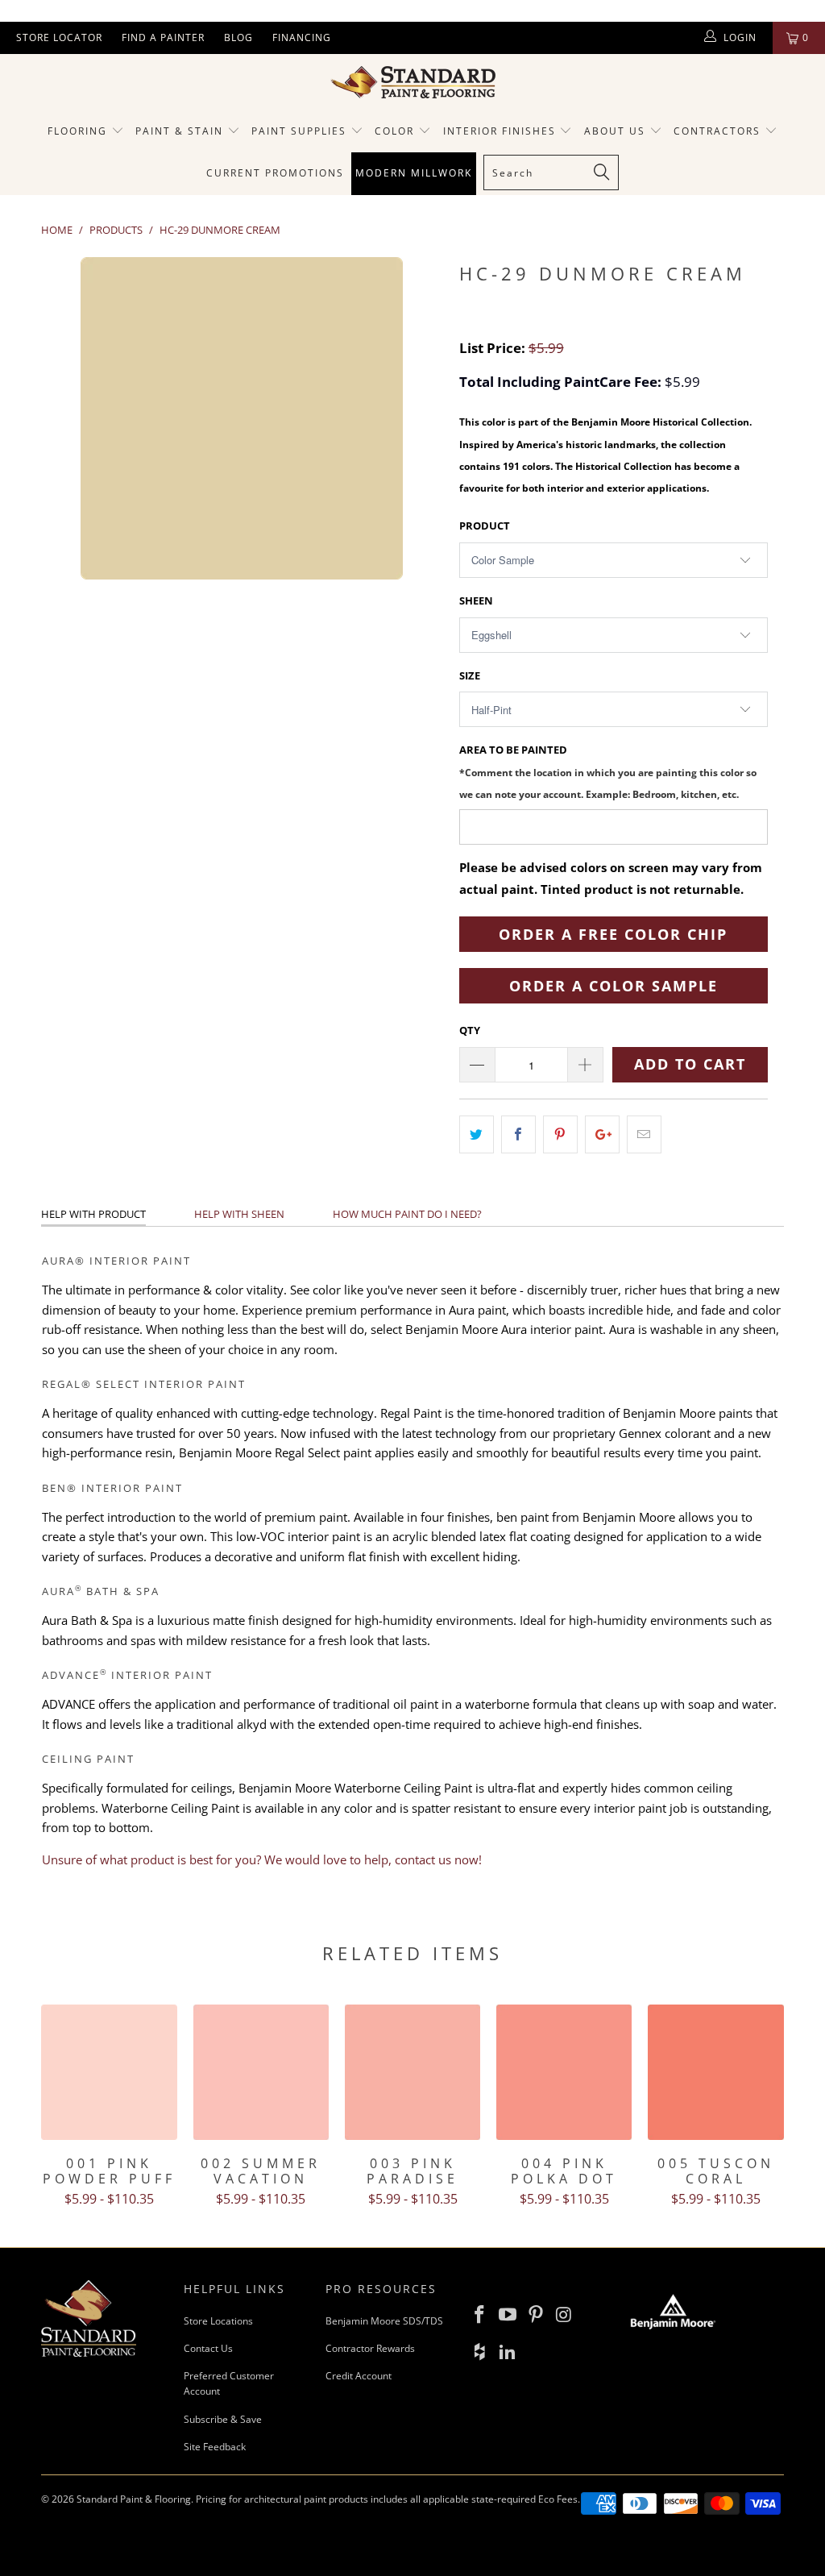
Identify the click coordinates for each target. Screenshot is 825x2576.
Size (470, 675)
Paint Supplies (299, 131)
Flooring (77, 131)
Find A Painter (163, 37)
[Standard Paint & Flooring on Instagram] (564, 2315)
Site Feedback (215, 2447)
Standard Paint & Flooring (134, 2499)
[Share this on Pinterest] (560, 1134)
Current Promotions (275, 173)
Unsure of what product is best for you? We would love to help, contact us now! (262, 1859)
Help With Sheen (239, 1214)
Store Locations (218, 2321)
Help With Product (93, 1214)
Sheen (476, 600)
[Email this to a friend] (644, 1134)
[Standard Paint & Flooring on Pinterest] (536, 2315)
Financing (302, 37)
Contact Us (208, 2348)
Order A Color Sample (614, 986)
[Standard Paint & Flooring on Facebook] (480, 2315)
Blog (238, 37)
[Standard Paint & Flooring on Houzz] (480, 2352)
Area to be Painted (608, 771)
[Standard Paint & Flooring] (412, 82)
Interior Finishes (500, 131)
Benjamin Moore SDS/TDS (384, 2321)
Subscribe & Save (223, 2419)
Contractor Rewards (370, 2348)
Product (485, 526)
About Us (617, 131)
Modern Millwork (414, 173)
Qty (470, 1030)
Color (394, 131)
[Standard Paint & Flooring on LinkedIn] (508, 2352)
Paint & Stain (179, 131)
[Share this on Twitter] (477, 1134)
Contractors (719, 131)
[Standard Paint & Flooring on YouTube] (508, 2315)
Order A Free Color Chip (613, 934)
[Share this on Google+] (602, 1134)
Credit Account (359, 2376)
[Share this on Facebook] (518, 1134)
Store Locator (59, 37)
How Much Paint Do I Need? (407, 1214)
